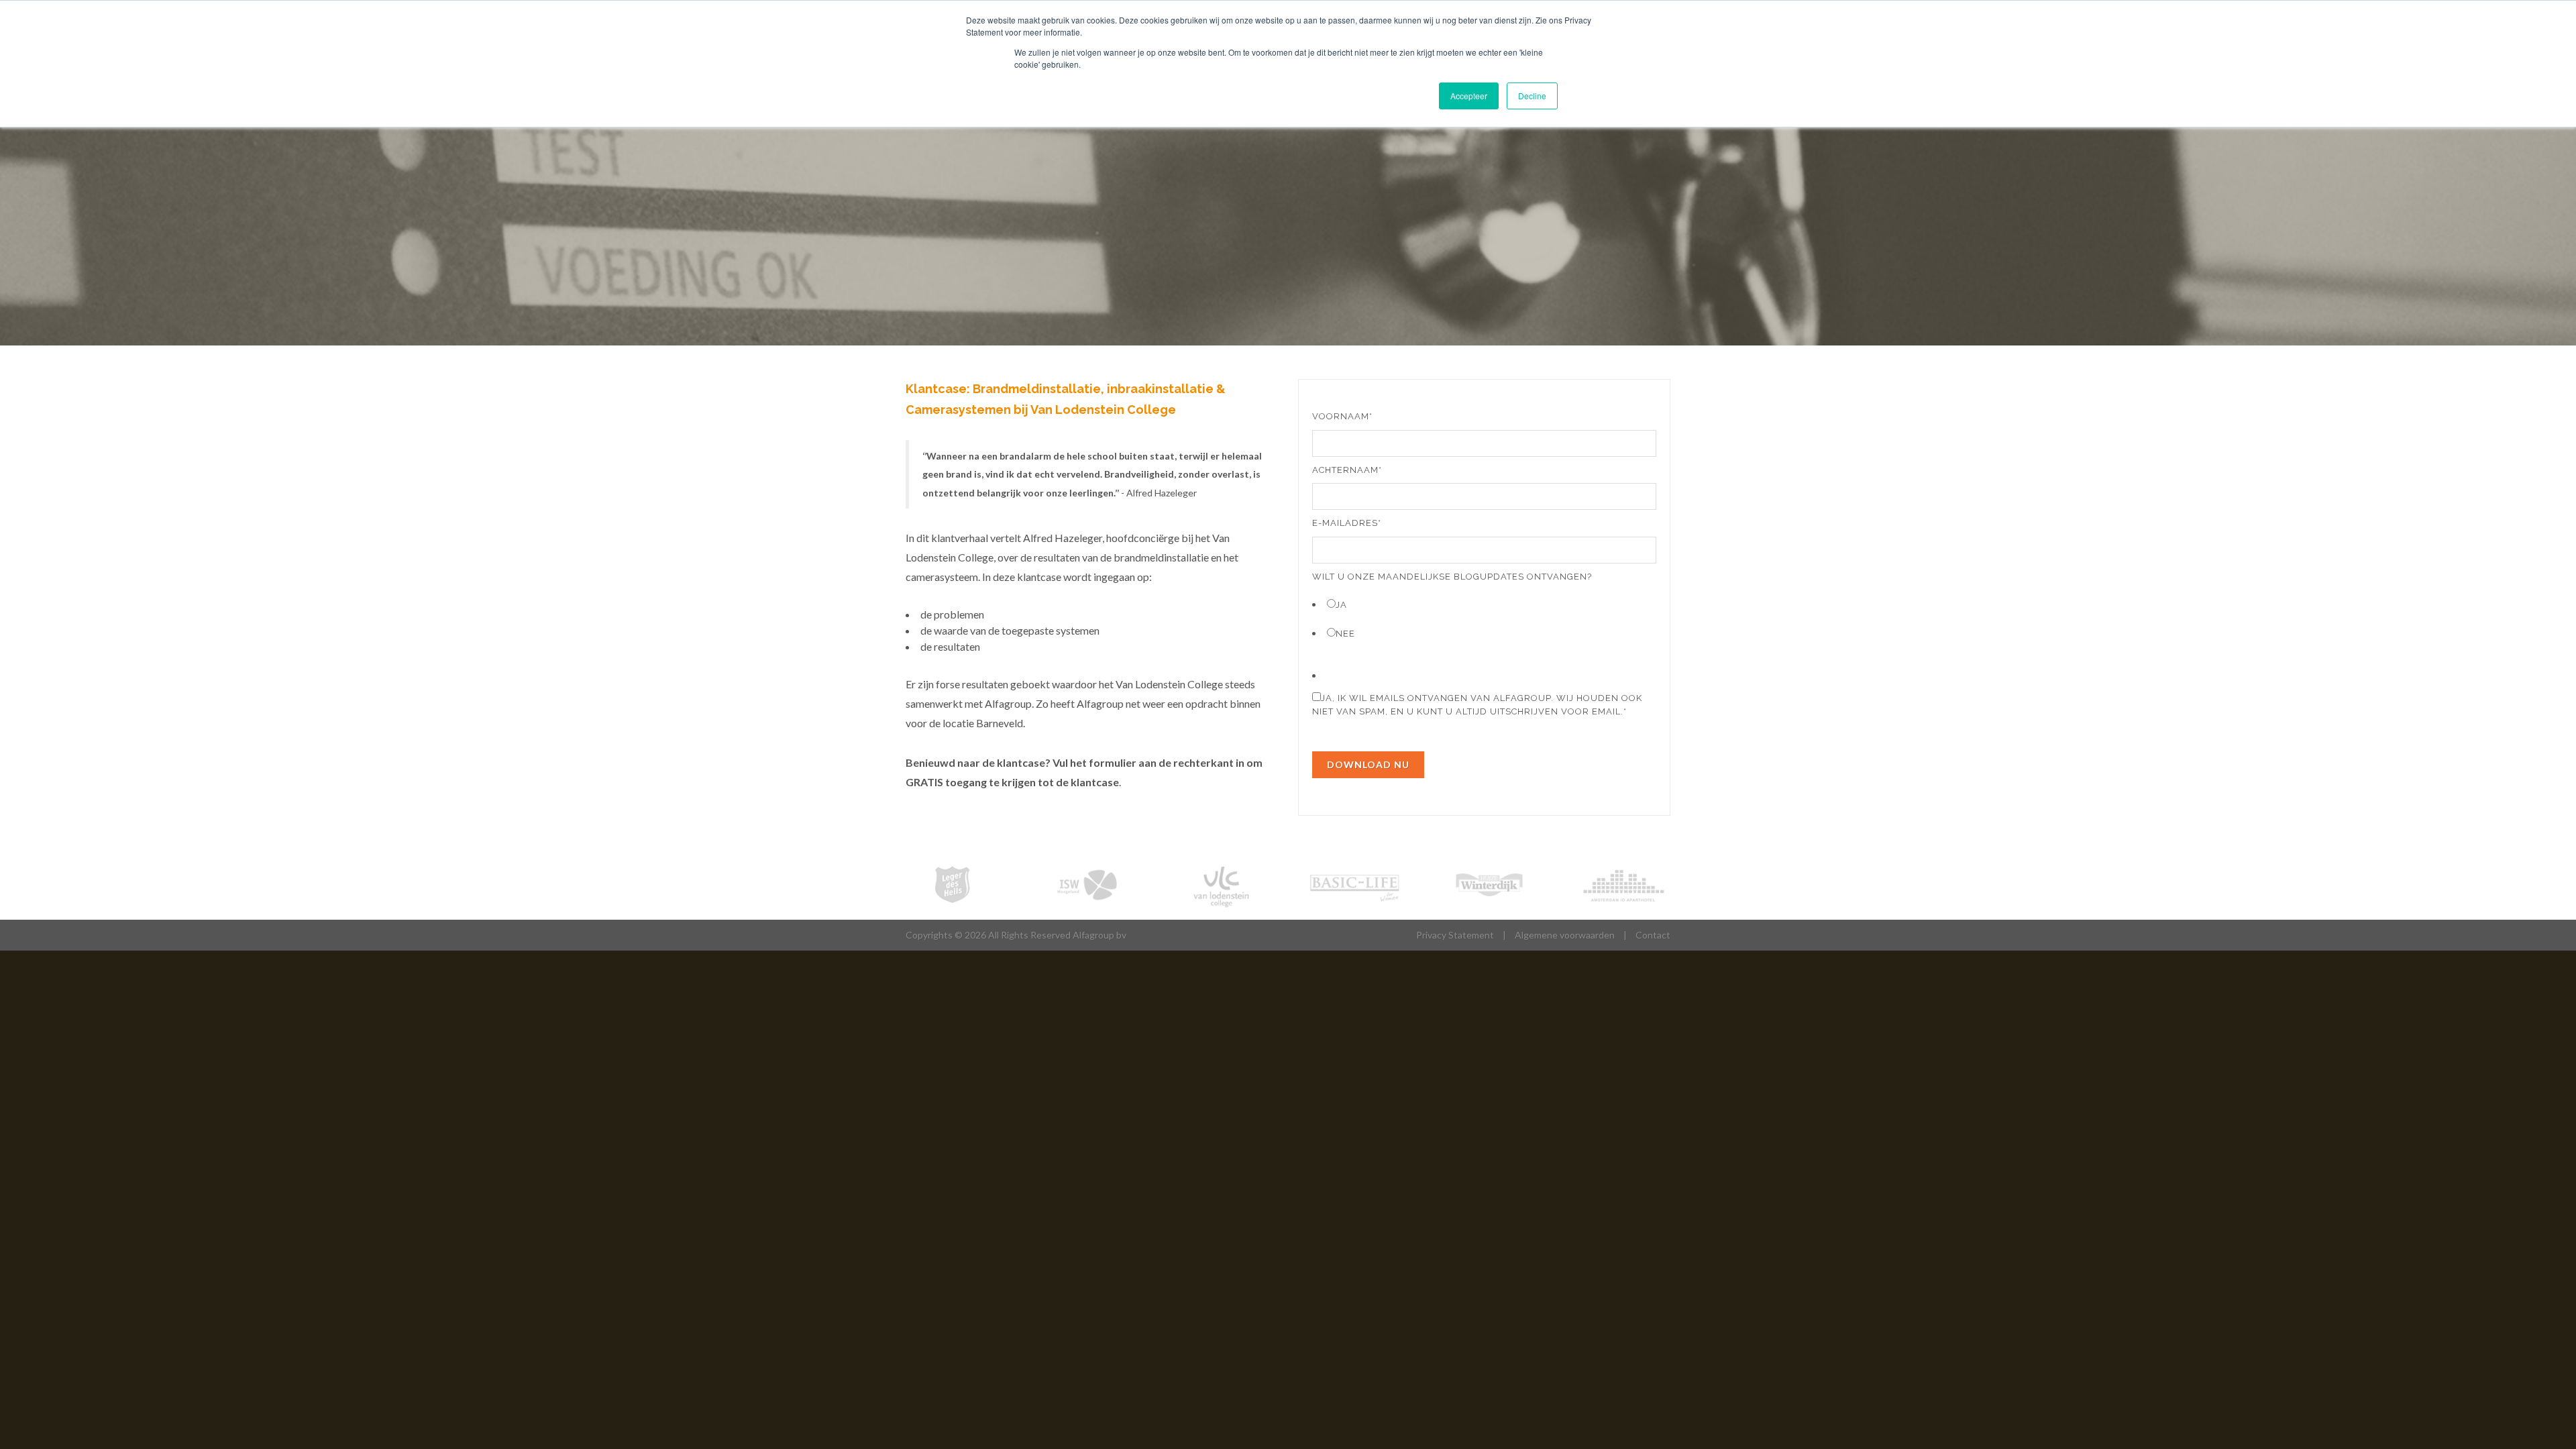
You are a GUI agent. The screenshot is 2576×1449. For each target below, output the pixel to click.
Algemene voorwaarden (1565, 935)
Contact (1653, 935)
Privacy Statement (1455, 935)
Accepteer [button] (1469, 96)
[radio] (1484, 604)
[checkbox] (1484, 618)
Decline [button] (1532, 96)
